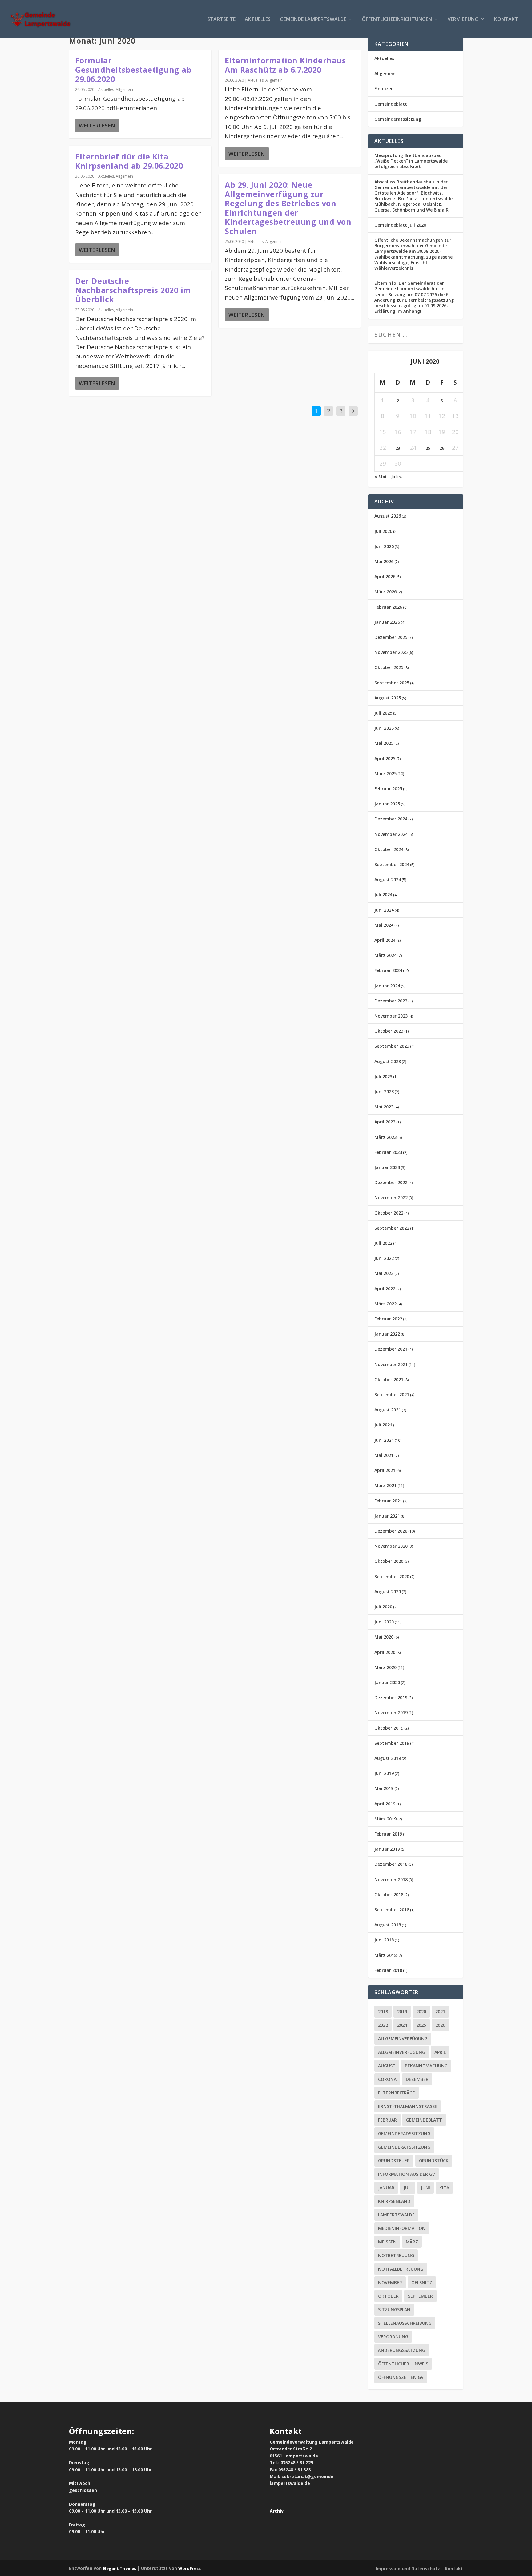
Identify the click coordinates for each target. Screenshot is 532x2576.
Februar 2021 (388, 1501)
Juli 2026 (383, 531)
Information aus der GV (407, 2174)
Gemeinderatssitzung (398, 119)
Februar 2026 (388, 607)
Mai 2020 (384, 1637)
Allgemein (124, 89)
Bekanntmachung (426, 2066)
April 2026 (385, 576)
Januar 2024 (387, 986)
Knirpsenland (394, 2201)
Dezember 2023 (391, 1001)
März (412, 2242)
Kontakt (506, 20)
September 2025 (392, 683)
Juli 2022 (383, 1243)
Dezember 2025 (391, 637)
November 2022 (391, 1197)
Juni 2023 (384, 1092)
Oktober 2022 (389, 1213)
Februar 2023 (388, 1152)
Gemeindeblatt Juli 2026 (400, 225)
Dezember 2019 (391, 1697)
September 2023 (392, 1046)
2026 (440, 2025)
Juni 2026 (384, 546)
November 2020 (391, 1546)
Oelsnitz (422, 2282)
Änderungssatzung (402, 2350)
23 (398, 448)
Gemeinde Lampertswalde (313, 20)
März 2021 (385, 1485)
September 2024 (392, 864)
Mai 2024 (384, 925)
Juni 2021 (384, 1440)
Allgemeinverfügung (403, 2039)
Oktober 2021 (389, 1379)
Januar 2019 (387, 1849)
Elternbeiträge (397, 2093)
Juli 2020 (383, 1607)
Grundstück (434, 2161)
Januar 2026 (387, 622)
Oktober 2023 (389, 1031)
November (390, 2282)
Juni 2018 (384, 1940)
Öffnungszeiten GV (401, 2377)
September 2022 (392, 1228)
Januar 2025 (387, 804)
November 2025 (391, 652)
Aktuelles (258, 20)
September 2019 (392, 1743)
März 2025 (385, 774)
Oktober (388, 2296)
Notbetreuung (396, 2255)
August (387, 2066)
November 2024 (391, 834)
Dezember (417, 2079)
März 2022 (385, 1304)
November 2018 (391, 1879)
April (440, 2052)
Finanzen (384, 89)
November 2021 (391, 1364)
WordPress (189, 2568)
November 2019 (391, 1713)
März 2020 (385, 1667)
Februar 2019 (388, 1834)
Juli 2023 (383, 1076)
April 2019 (385, 1804)
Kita (444, 2188)
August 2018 (388, 1925)
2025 (421, 2025)
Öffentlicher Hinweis (403, 2364)
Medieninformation (402, 2228)
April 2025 (385, 758)
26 (442, 448)
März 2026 (385, 592)
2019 (402, 2012)
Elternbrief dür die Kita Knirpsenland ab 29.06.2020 (129, 161)
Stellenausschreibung (405, 2323)
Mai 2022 (384, 1273)
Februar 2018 (388, 1970)
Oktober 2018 (389, 1895)
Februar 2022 (388, 1319)
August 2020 (388, 1592)
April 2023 (385, 1122)
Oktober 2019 (389, 1728)
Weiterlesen (97, 125)
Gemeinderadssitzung (404, 2133)
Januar (386, 2188)
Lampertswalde (396, 2215)
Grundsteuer (394, 2161)
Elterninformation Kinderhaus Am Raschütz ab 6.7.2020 (285, 65)
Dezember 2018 (391, 1864)
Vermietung (463, 20)
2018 (383, 2012)
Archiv (277, 2511)
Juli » (396, 477)
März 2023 (385, 1137)
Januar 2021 (387, 1516)
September (420, 2296)
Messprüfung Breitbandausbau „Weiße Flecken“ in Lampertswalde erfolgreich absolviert (411, 161)
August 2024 (388, 879)
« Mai (380, 477)
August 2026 (388, 516)
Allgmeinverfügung (402, 2052)
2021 (440, 2012)
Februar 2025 (388, 789)
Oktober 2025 (389, 667)
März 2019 (385, 1819)
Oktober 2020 (389, 1561)
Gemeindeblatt (391, 104)
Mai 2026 (384, 561)
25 (428, 448)
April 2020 (385, 1652)
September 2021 (392, 1395)
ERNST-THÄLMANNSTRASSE (408, 2106)
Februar (387, 2120)
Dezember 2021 (391, 1349)
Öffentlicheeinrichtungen (397, 20)
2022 (383, 2025)
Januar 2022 (387, 1334)
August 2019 (388, 1758)
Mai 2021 (384, 1455)
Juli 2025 (383, 713)
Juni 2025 (384, 728)
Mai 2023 (384, 1107)
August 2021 (388, 1410)
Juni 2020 (384, 1622)
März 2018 (385, 1955)
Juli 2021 (383, 1425)
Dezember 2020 (391, 1531)
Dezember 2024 (391, 819)
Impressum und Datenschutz (408, 2568)
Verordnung (393, 2337)
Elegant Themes (119, 2568)
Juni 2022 (384, 1258)
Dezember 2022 (391, 1182)
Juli (408, 2188)
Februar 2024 (388, 970)
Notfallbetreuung (401, 2269)
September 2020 (392, 1576)
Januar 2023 (387, 1167)
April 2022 (385, 1289)
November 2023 (391, 1016)
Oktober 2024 (389, 849)
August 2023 (388, 1061)
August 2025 (388, 698)
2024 (402, 2025)
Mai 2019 (384, 1788)
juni (425, 2188)
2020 (421, 2012)
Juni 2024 (384, 910)
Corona (387, 2079)
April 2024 (385, 940)
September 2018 (392, 1910)
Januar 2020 (387, 1682)
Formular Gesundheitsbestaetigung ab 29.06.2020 (133, 70)
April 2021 (385, 1470)
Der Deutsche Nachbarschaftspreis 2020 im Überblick (133, 290)
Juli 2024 (383, 895)
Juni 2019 (384, 1773)
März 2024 (385, 955)
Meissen (387, 2242)
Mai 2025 (384, 743)
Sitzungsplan (394, 2310)
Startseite (221, 20)
